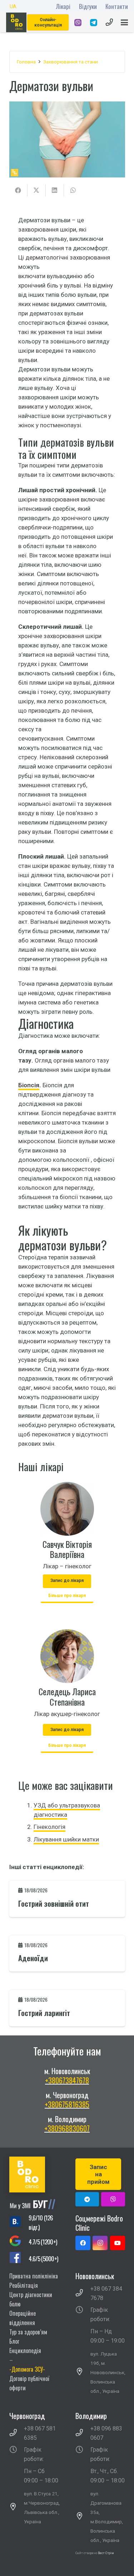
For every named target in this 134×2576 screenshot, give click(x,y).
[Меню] (124, 23)
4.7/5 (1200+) (43, 2242)
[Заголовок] (113, 2199)
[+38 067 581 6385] (17, 2433)
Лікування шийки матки (66, 1839)
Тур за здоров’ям (28, 2332)
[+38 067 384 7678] (83, 2294)
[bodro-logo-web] (34, 2175)
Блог (14, 2341)
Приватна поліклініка (34, 2276)
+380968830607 (67, 2128)
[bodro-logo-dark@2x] (16, 22)
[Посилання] (78, 23)
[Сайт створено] (98, 2562)
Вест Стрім (106, 2553)
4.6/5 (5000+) (43, 2259)
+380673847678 (67, 2080)
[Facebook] (83, 2243)
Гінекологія (49, 1827)
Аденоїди (33, 1958)
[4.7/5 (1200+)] (19, 2242)
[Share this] (18, 190)
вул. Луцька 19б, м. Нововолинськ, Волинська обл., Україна (108, 2372)
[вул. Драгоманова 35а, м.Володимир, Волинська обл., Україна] (83, 2517)
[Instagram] (100, 2243)
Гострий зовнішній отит (54, 1904)
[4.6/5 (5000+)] (19, 2259)
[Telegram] (87, 2199)
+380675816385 (67, 2104)
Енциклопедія (25, 2351)
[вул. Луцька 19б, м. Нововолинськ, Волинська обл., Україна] (83, 2372)
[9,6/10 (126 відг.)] (19, 2223)
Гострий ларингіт (44, 2013)
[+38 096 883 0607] (83, 2433)
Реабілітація (24, 2285)
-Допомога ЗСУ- (27, 2369)
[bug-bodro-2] (34, 2204)
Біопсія (29, 1085)
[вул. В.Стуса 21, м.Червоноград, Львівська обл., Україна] (17, 2508)
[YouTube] (118, 2243)
